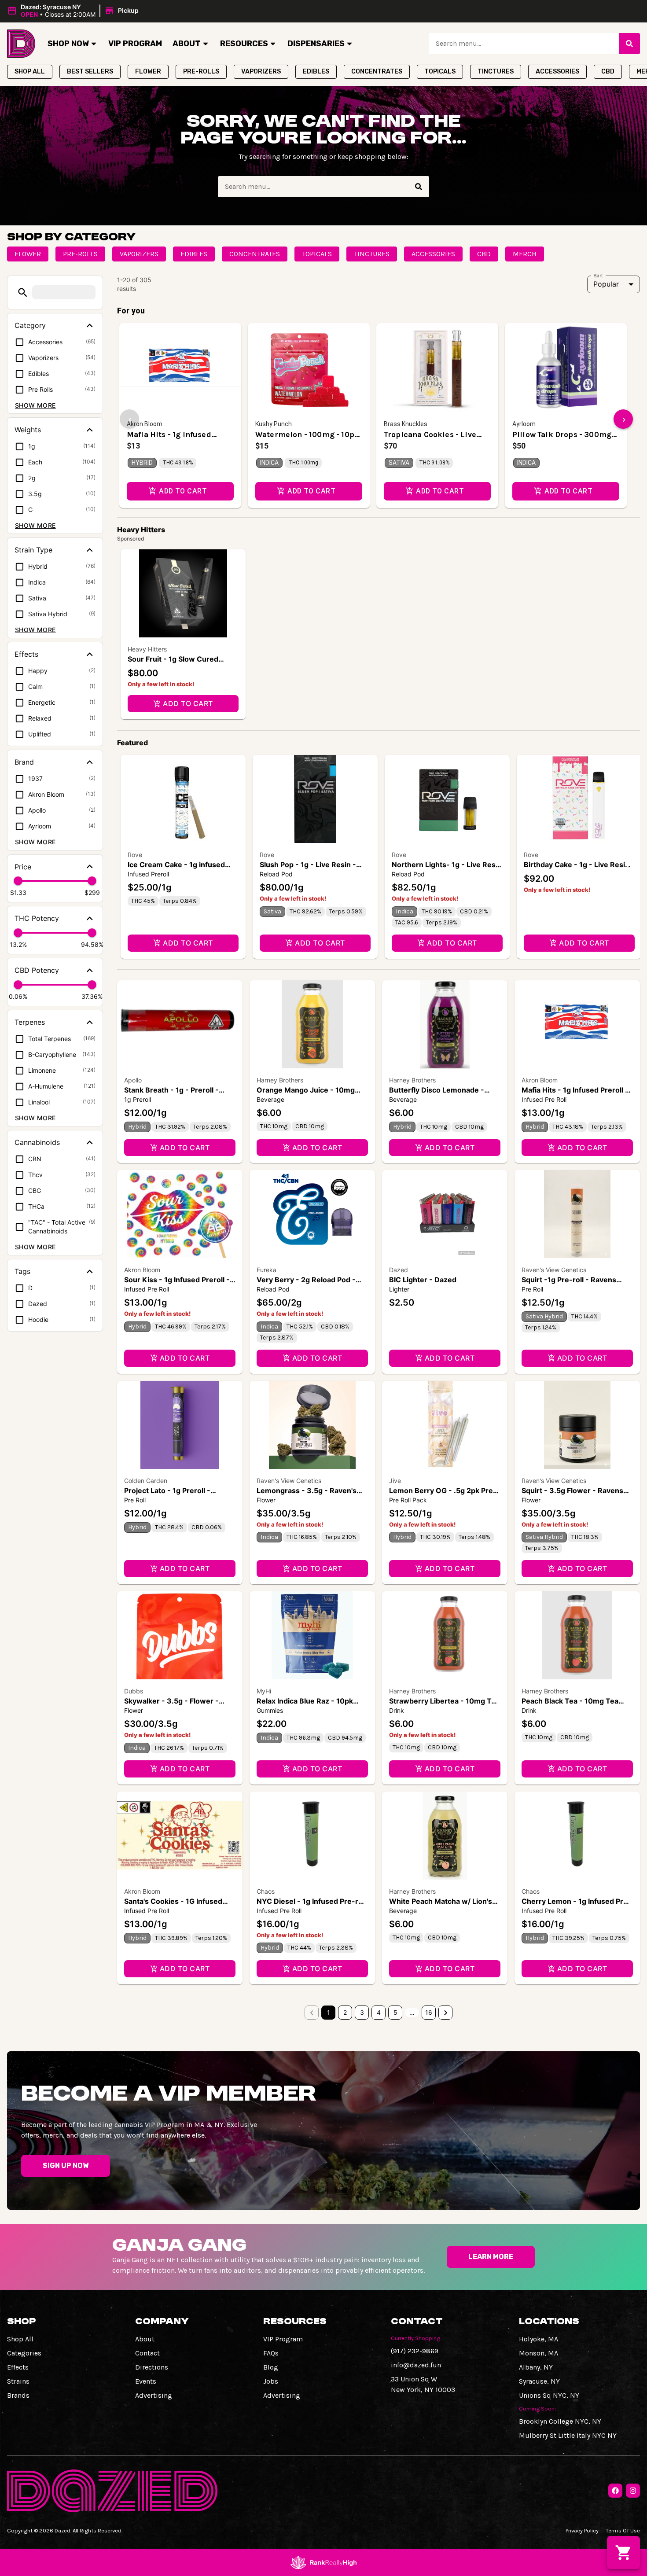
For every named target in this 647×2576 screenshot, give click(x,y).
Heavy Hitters (147, 649)
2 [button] (345, 2012)
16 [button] (429, 2012)
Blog (271, 2367)
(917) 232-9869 (415, 2351)
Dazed (399, 1270)
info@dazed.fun (416, 2365)
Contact (147, 2353)
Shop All (20, 2339)
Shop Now (68, 44)
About (187, 44)
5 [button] (395, 2012)
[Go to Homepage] (21, 44)
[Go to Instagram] (633, 2491)
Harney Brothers (280, 1080)
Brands (18, 2395)
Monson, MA (539, 2353)
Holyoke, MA (539, 2339)
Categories (24, 2353)
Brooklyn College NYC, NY (560, 2421)
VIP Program (135, 44)
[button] (74, 11)
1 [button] (329, 2012)
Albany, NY (536, 2367)
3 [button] (362, 2012)
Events (146, 2381)
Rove (135, 855)
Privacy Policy (582, 2530)
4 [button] (379, 2012)
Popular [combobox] (606, 284)
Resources (244, 44)
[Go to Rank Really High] (323, 2562)
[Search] (629, 44)
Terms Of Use (623, 2530)
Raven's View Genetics (554, 1270)
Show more (35, 405)
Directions (152, 2367)
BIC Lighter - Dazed (423, 1280)
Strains (18, 2381)
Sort (598, 275)
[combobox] (524, 44)
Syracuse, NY (539, 2381)
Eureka (267, 1270)
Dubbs (134, 1691)
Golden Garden (146, 1481)
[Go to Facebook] (615, 2491)
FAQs (271, 2353)
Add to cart (188, 703)
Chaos (266, 1891)
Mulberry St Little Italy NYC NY (568, 2435)
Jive (395, 1481)
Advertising (154, 2395)
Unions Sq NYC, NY (549, 2395)
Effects (18, 2367)
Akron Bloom (540, 1080)
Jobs (271, 2381)
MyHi (264, 1691)
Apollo (133, 1080)
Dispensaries (316, 44)
